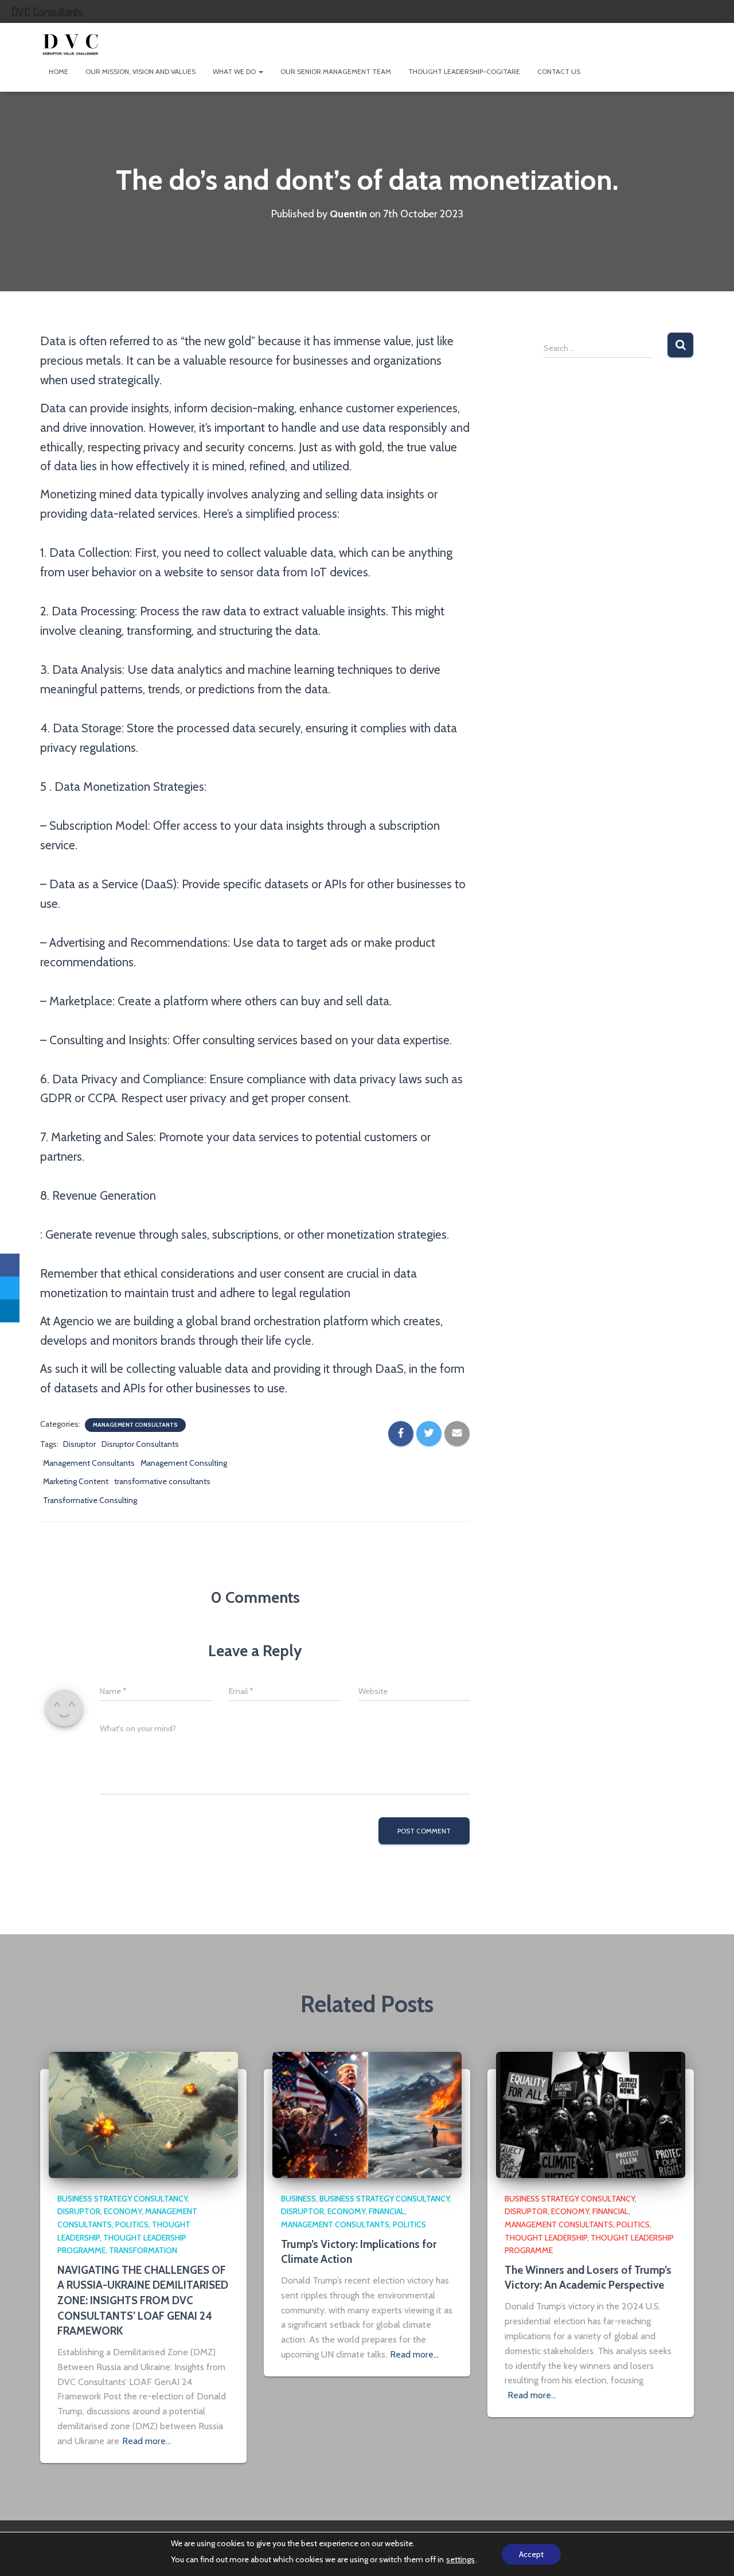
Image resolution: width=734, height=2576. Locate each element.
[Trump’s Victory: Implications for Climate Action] (367, 2114)
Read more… (147, 2441)
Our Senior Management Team (336, 71)
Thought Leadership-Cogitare (464, 71)
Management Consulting (184, 1463)
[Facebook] (10, 1265)
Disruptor (79, 1444)
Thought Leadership (546, 2238)
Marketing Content (76, 1481)
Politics (132, 2224)
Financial (387, 2211)
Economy (123, 2211)
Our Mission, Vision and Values (140, 71)
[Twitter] (10, 1288)
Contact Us (559, 71)
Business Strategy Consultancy (122, 2199)
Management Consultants (135, 1425)
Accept (531, 2554)
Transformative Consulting (90, 1500)
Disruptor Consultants (140, 1444)
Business (298, 2199)
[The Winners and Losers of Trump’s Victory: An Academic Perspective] (591, 2114)
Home (58, 71)
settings (460, 2559)
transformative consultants (162, 1481)
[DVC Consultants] (70, 43)
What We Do (235, 71)
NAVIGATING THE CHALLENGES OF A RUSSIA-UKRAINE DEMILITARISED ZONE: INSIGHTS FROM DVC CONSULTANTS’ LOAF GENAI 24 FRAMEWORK (143, 2300)
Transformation (143, 2250)
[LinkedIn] (10, 1311)
